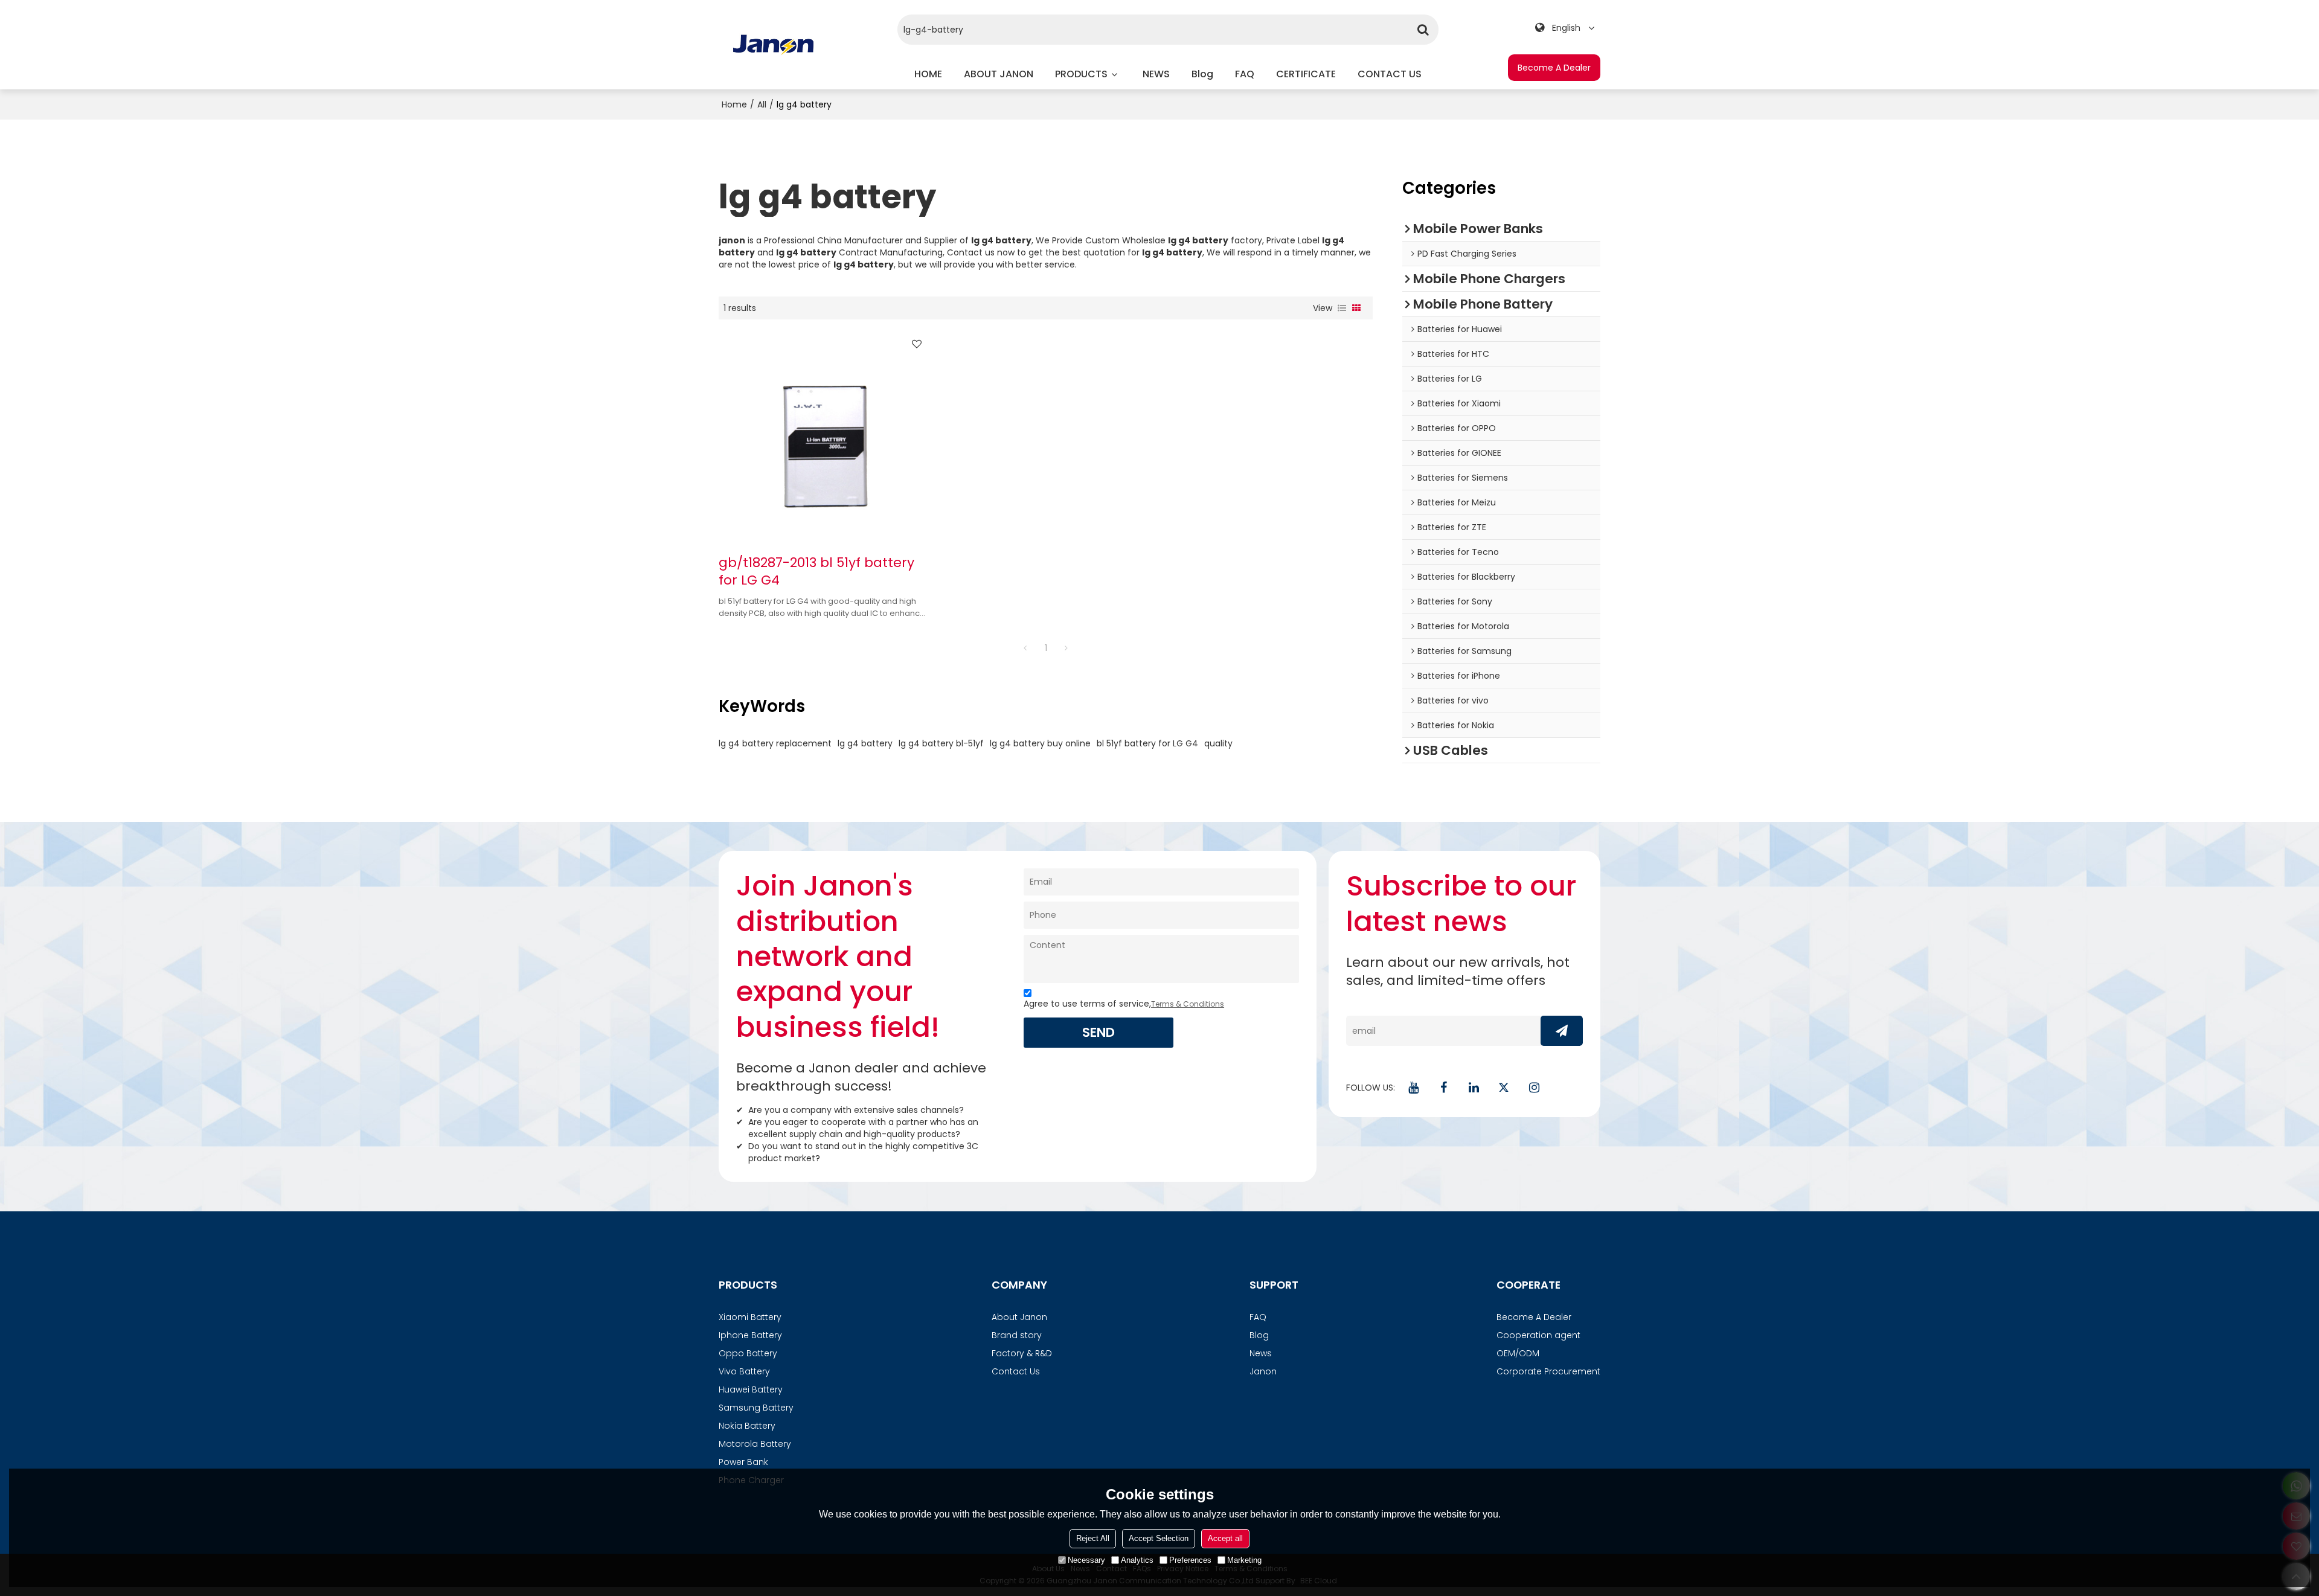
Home (734, 104)
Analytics (1137, 1560)
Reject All (1093, 1538)
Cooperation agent (1538, 1335)
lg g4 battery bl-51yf (941, 743)
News (1261, 1353)
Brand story (1017, 1335)
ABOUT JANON (999, 74)
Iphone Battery (750, 1335)
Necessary (1086, 1560)
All (762, 104)
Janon (1263, 1371)
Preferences (1190, 1560)
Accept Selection (1159, 1538)
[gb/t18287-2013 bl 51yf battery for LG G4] (824, 437)
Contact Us (1016, 1371)
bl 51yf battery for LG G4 (1147, 743)
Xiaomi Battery (750, 1317)
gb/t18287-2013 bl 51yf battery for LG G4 (816, 572)
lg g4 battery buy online (1040, 743)
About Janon (1019, 1317)
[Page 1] (1025, 648)
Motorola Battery (755, 1444)
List (1342, 308)
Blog (1259, 1335)
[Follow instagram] (1534, 1088)
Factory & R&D (1022, 1353)
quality (1218, 743)
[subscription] (1562, 1031)
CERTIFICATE (1306, 74)
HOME (928, 74)
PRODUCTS (1081, 74)
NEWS (1156, 74)
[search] (1423, 30)
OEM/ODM (1518, 1353)
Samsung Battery (756, 1408)
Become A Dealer (1554, 68)
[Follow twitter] (1504, 1088)
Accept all (1225, 1538)
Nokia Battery (747, 1426)
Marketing (1244, 1560)
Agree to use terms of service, (1124, 1004)
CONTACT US (1390, 74)
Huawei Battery (751, 1389)
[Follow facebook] (1443, 1088)
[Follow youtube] (1413, 1088)
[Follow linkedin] (1474, 1088)
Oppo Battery (748, 1353)
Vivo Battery (744, 1371)
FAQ (1245, 74)
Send (1099, 1032)
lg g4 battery (865, 743)
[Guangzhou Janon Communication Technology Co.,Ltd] (773, 45)
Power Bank (743, 1462)
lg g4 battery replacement (775, 743)
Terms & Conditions (1188, 1004)
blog (1202, 74)
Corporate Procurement (1548, 1371)
